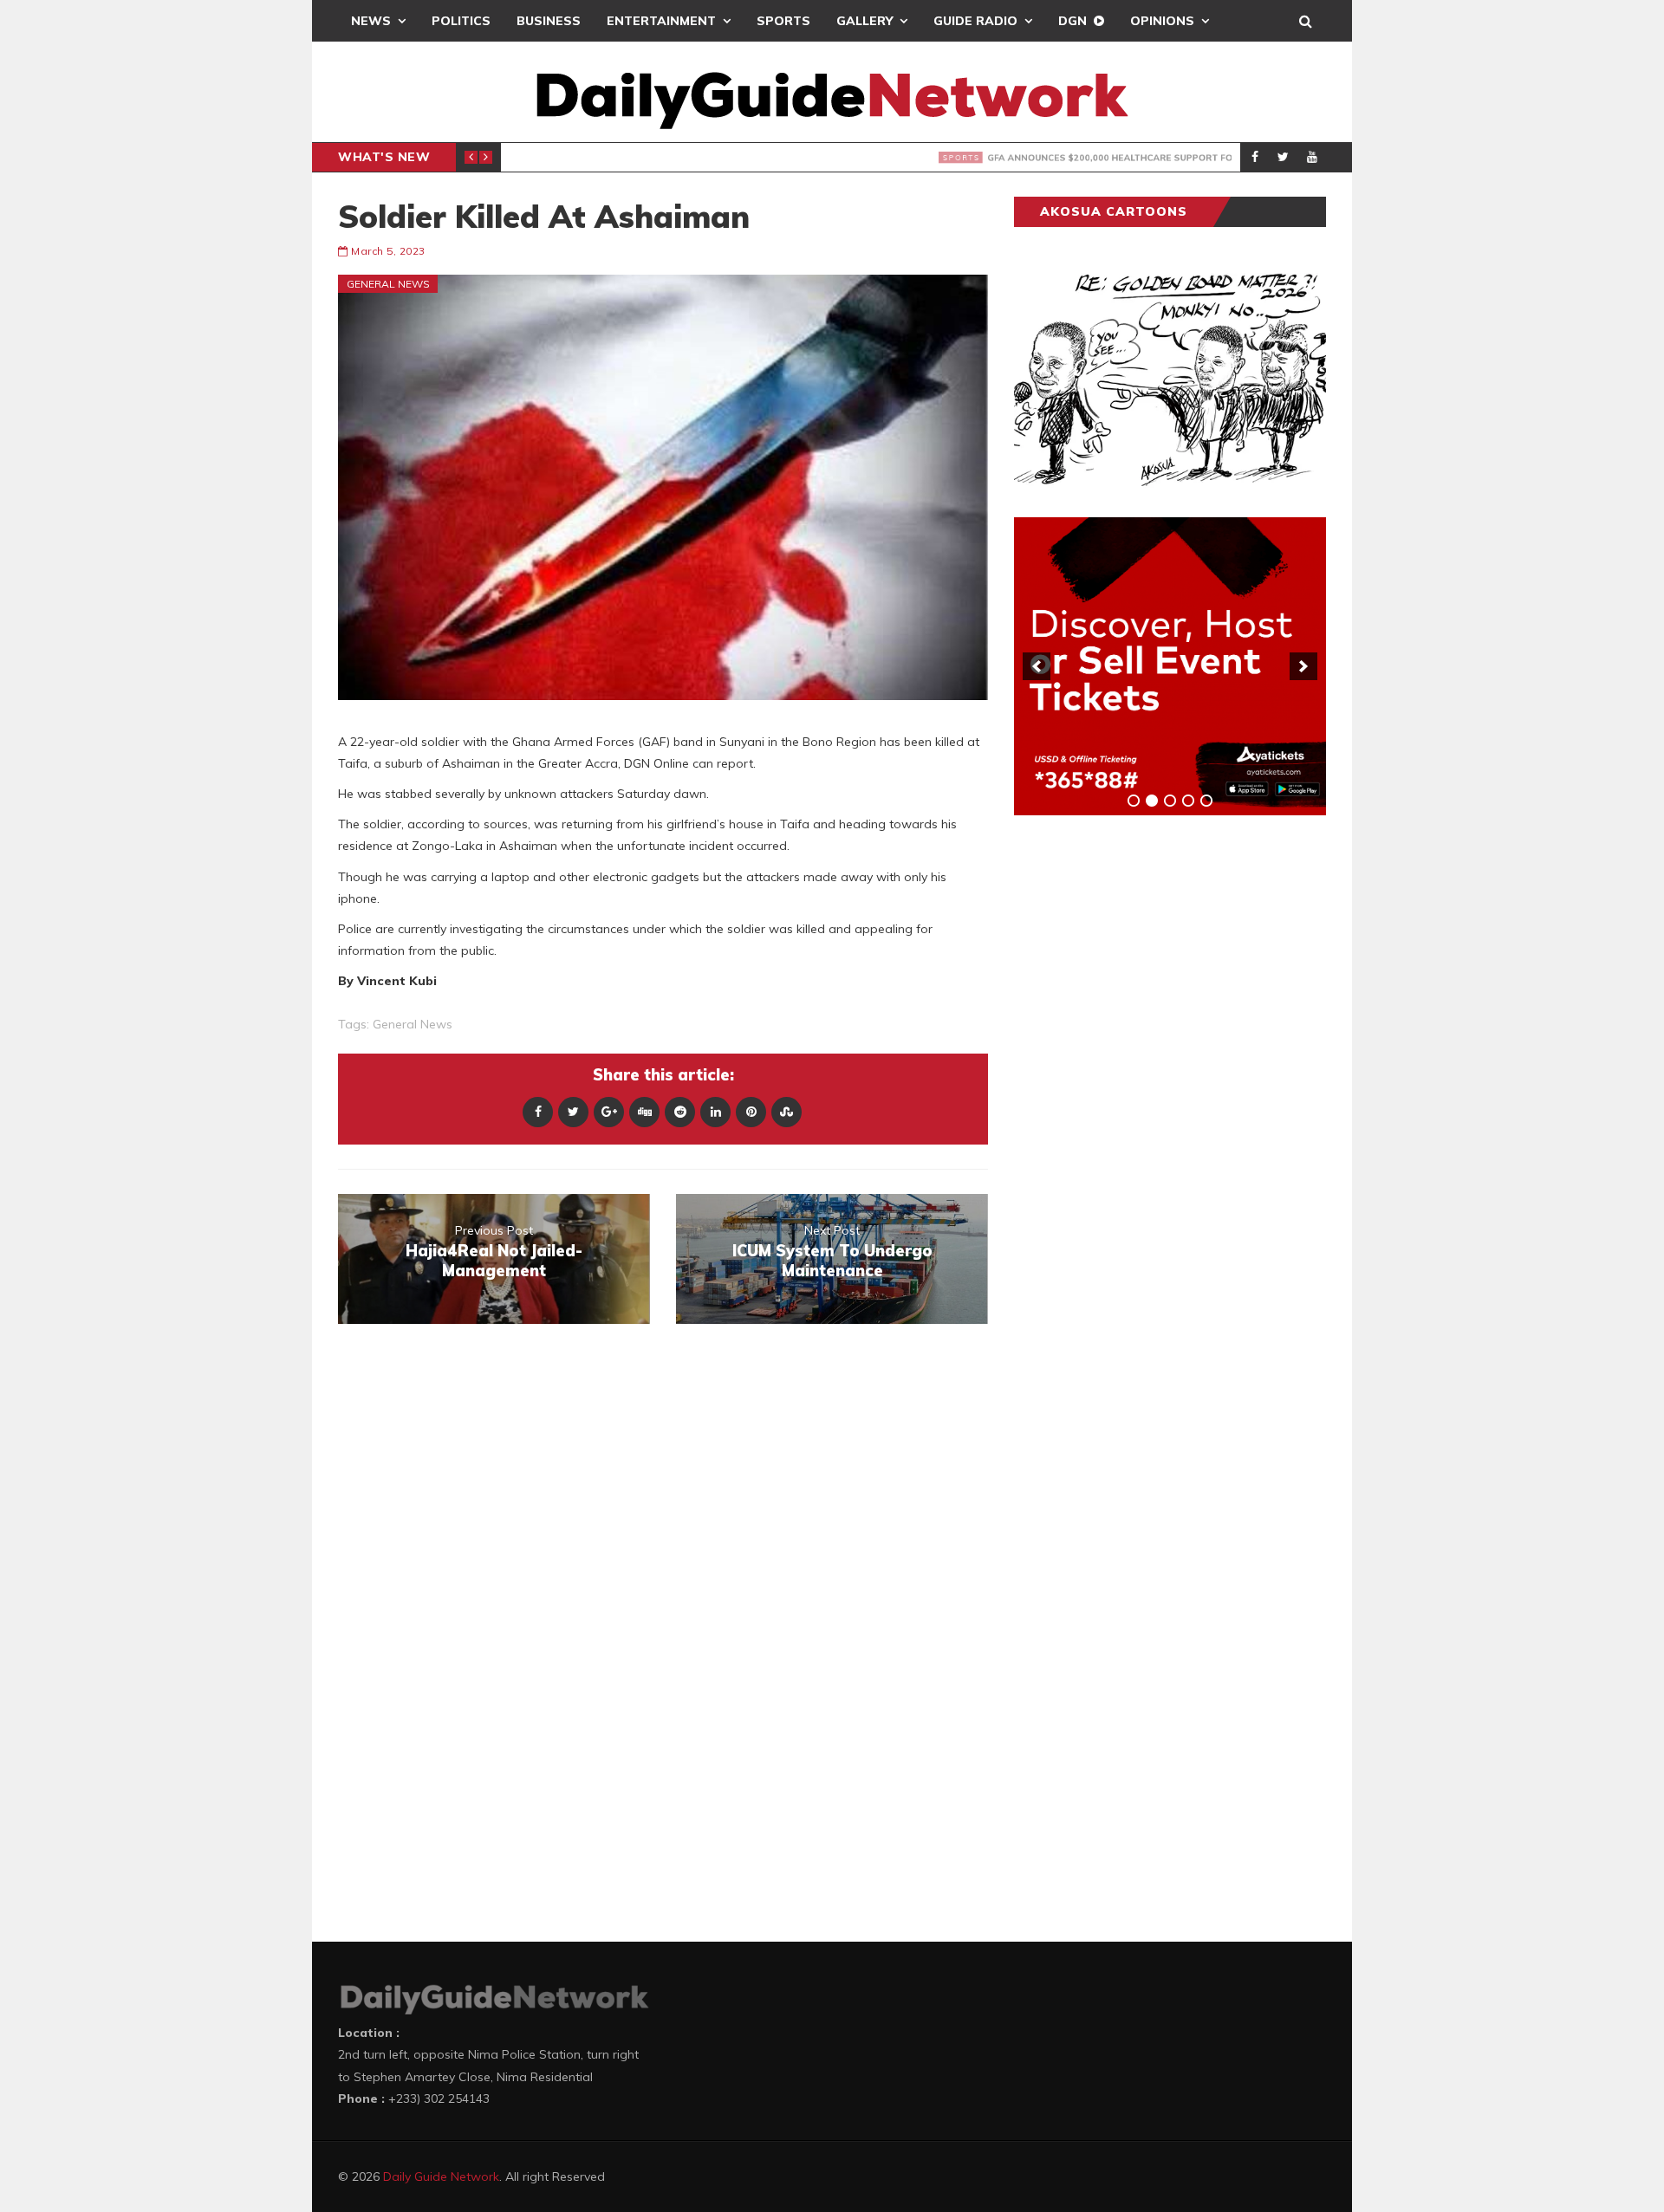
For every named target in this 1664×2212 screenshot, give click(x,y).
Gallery (864, 21)
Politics (461, 21)
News (371, 21)
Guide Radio (975, 21)
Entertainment (661, 21)
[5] (1206, 801)
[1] (1134, 801)
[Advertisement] (1144, 1100)
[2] (1152, 801)
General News (388, 284)
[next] (1303, 666)
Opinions (1162, 21)
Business (549, 21)
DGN (1072, 21)
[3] (1170, 801)
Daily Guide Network (441, 2176)
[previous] (1037, 666)
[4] (1188, 801)
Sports (783, 21)
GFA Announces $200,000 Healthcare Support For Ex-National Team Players (851, 158)
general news (413, 1024)
